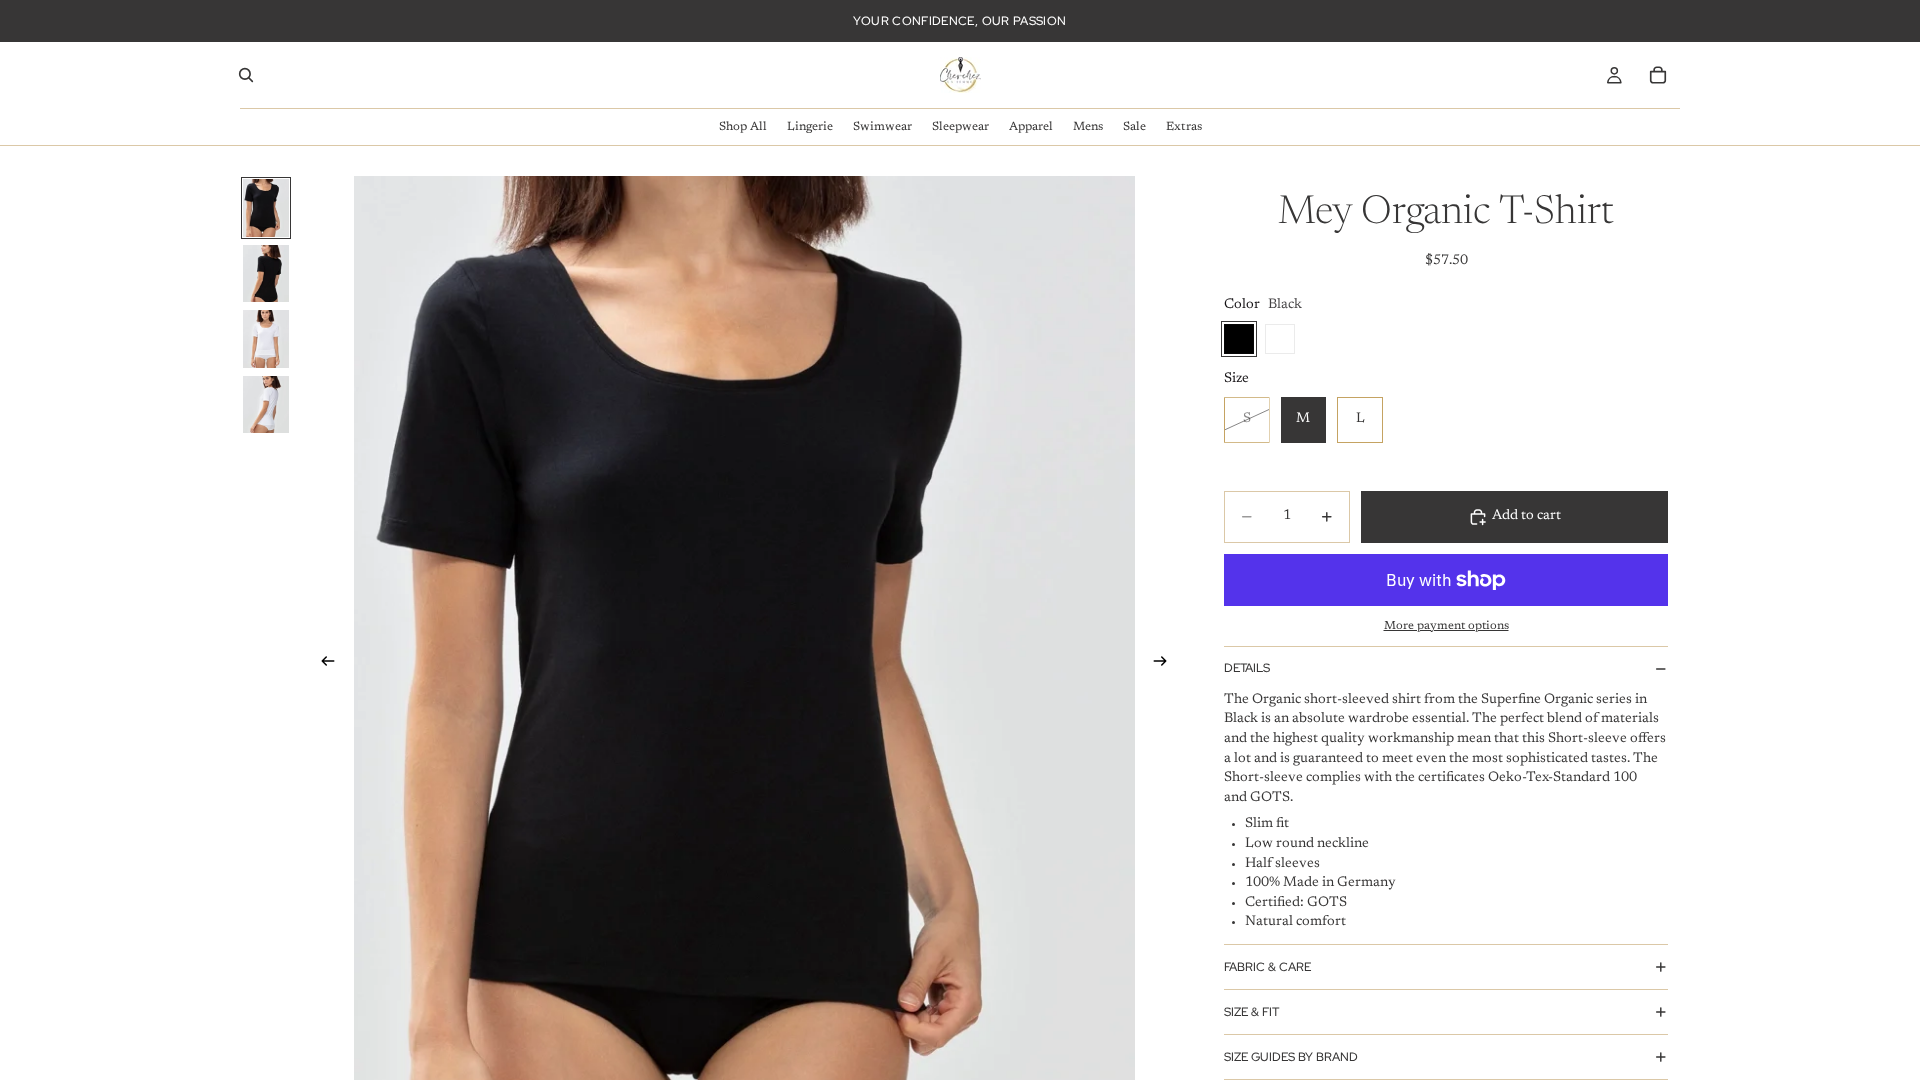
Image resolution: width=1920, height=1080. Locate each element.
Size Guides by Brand (1291, 1057)
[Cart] (1658, 75)
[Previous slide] (322, 664)
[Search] (246, 75)
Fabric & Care (1267, 967)
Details (1247, 668)
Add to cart (1526, 516)
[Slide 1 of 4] (266, 208)
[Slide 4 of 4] (266, 405)
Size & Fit (1251, 1012)
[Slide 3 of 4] (266, 339)
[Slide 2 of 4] (266, 274)
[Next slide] (1166, 664)
